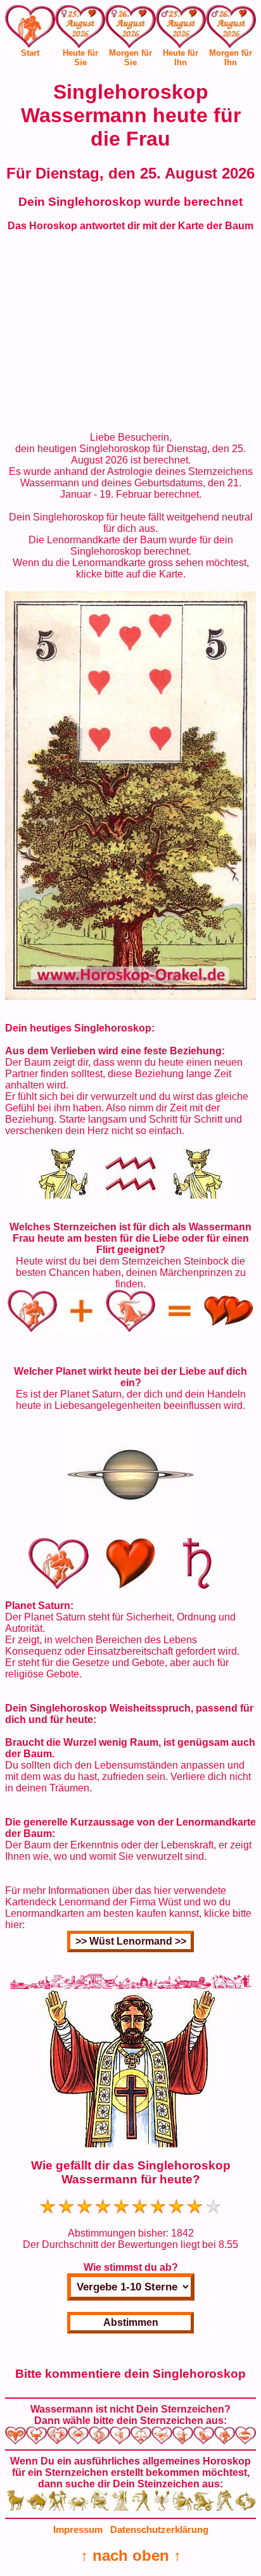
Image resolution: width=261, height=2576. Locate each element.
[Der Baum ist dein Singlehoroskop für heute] (130, 996)
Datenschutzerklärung (159, 2529)
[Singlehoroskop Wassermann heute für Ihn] (181, 29)
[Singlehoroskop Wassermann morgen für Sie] (130, 29)
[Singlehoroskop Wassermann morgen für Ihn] (231, 29)
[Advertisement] (130, 332)
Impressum (78, 2529)
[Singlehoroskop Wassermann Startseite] (30, 44)
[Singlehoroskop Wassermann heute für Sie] (80, 29)
